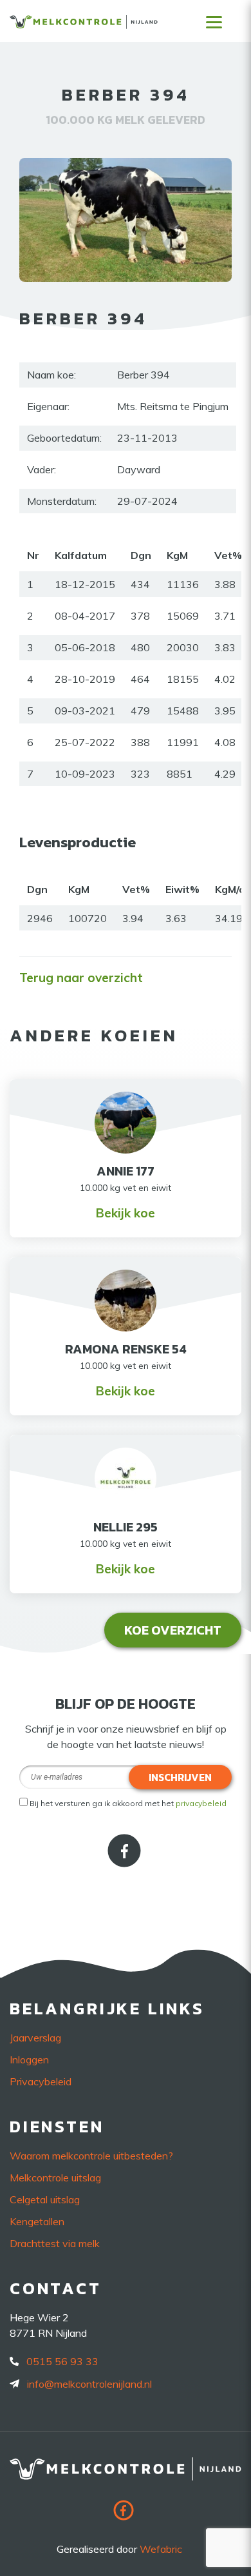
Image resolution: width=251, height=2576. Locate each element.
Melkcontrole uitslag (55, 2178)
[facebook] (126, 1863)
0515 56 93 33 (62, 2361)
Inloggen (29, 2060)
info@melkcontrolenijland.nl (89, 2384)
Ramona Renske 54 (126, 1349)
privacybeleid (201, 1803)
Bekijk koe (126, 1213)
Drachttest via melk (55, 2243)
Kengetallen (37, 2221)
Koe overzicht (173, 1630)
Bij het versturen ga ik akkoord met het (128, 1803)
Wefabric (161, 2549)
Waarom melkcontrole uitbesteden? (91, 2156)
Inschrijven (180, 1777)
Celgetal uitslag (45, 2199)
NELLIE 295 (126, 1527)
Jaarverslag (35, 2038)
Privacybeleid (41, 2081)
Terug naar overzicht (81, 978)
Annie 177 (126, 1171)
